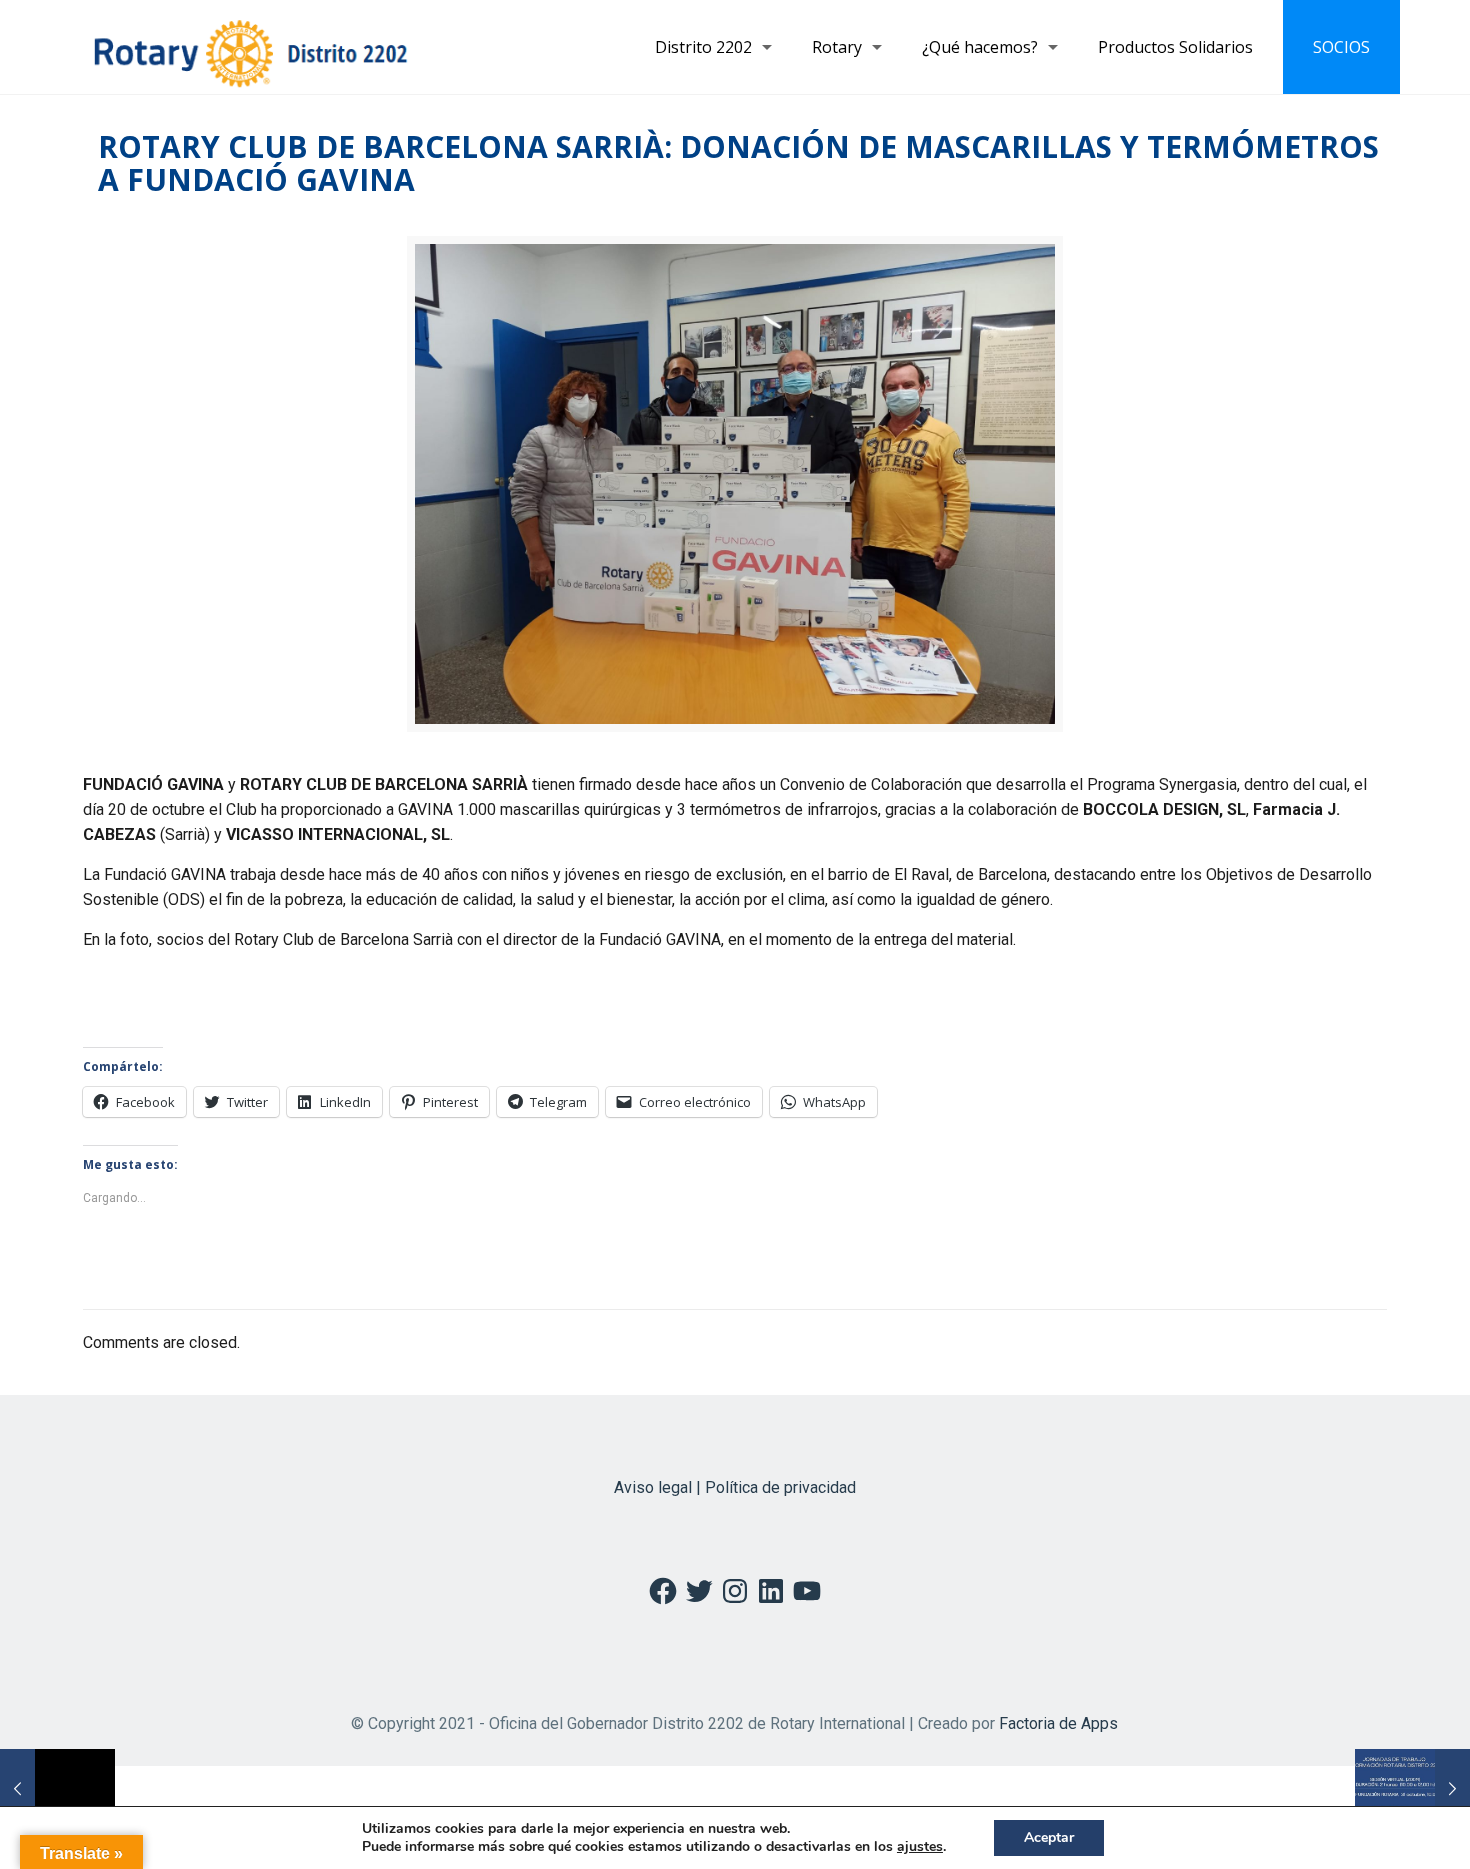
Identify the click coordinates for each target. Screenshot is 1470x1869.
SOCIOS (1341, 47)
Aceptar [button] (1049, 1837)
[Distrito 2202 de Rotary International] (250, 47)
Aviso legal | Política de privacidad (735, 1487)
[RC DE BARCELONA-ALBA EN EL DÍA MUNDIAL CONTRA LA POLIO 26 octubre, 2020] (57, 1789)
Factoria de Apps (1058, 1723)
